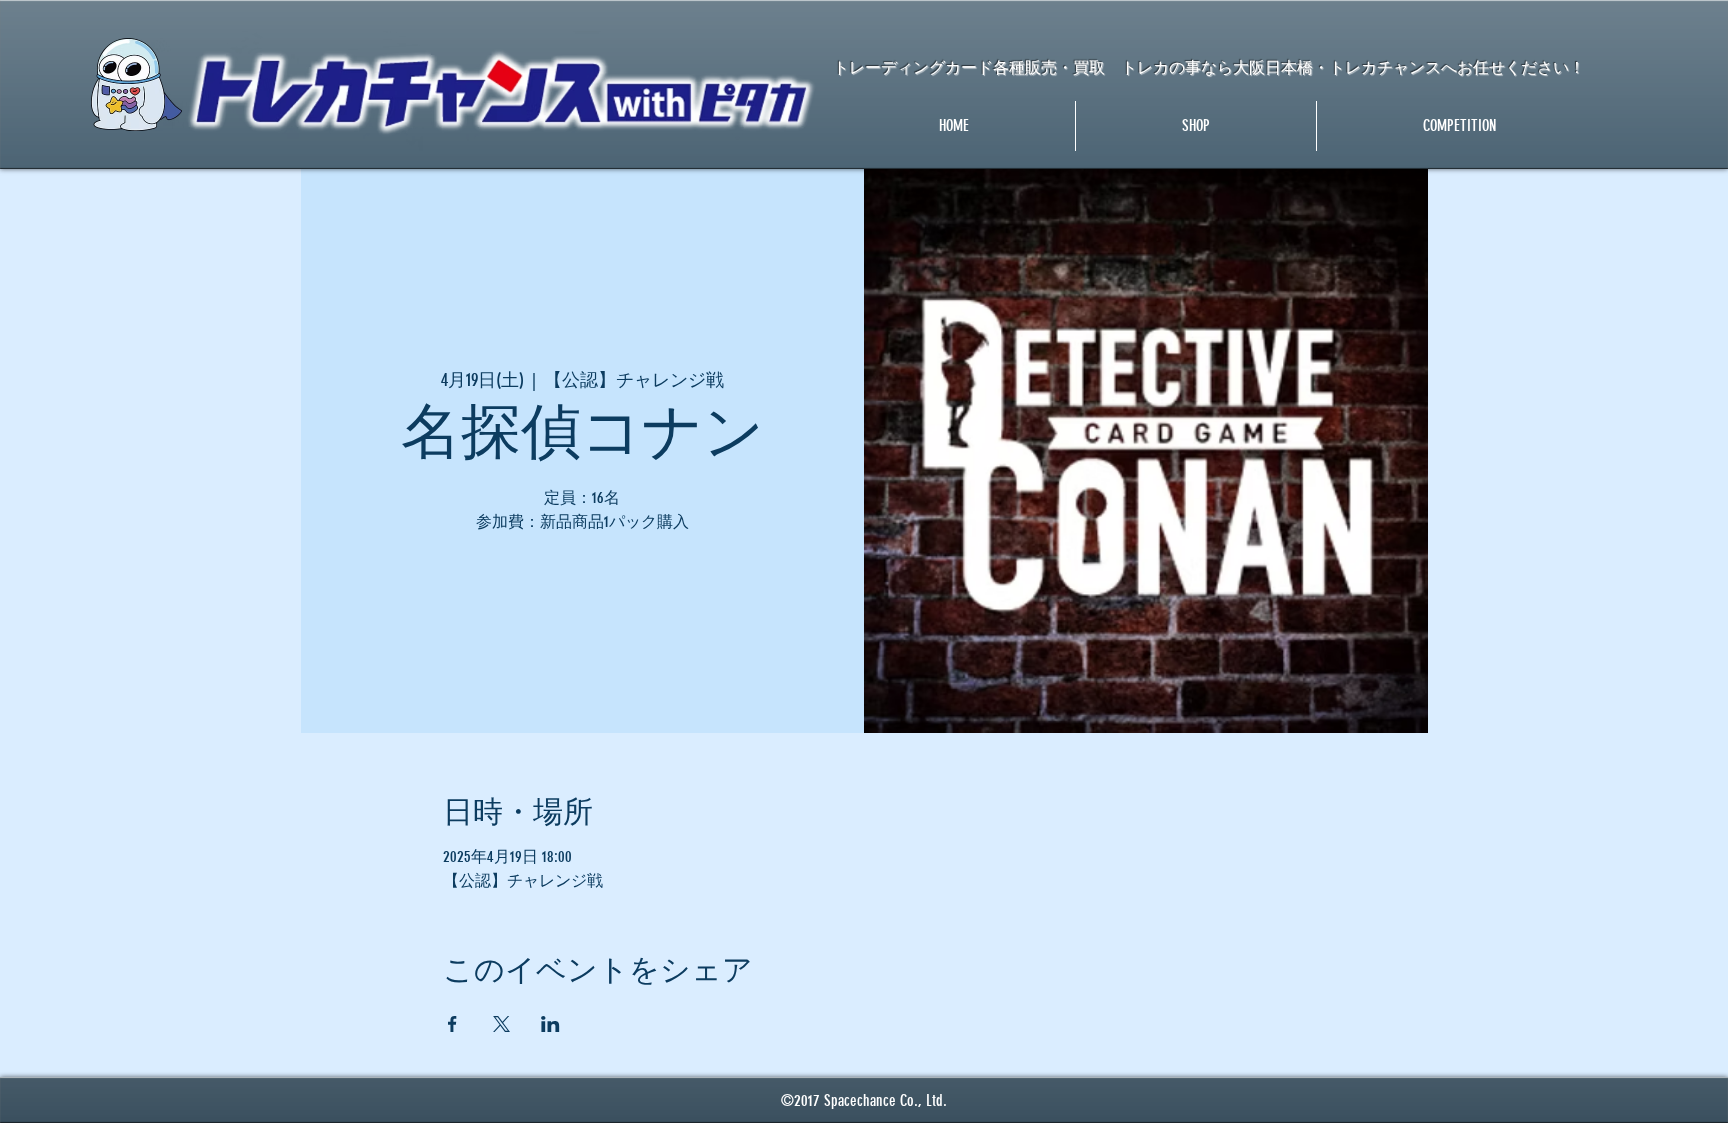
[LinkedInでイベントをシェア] (550, 1024)
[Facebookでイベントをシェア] (452, 1024)
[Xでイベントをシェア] (501, 1024)
